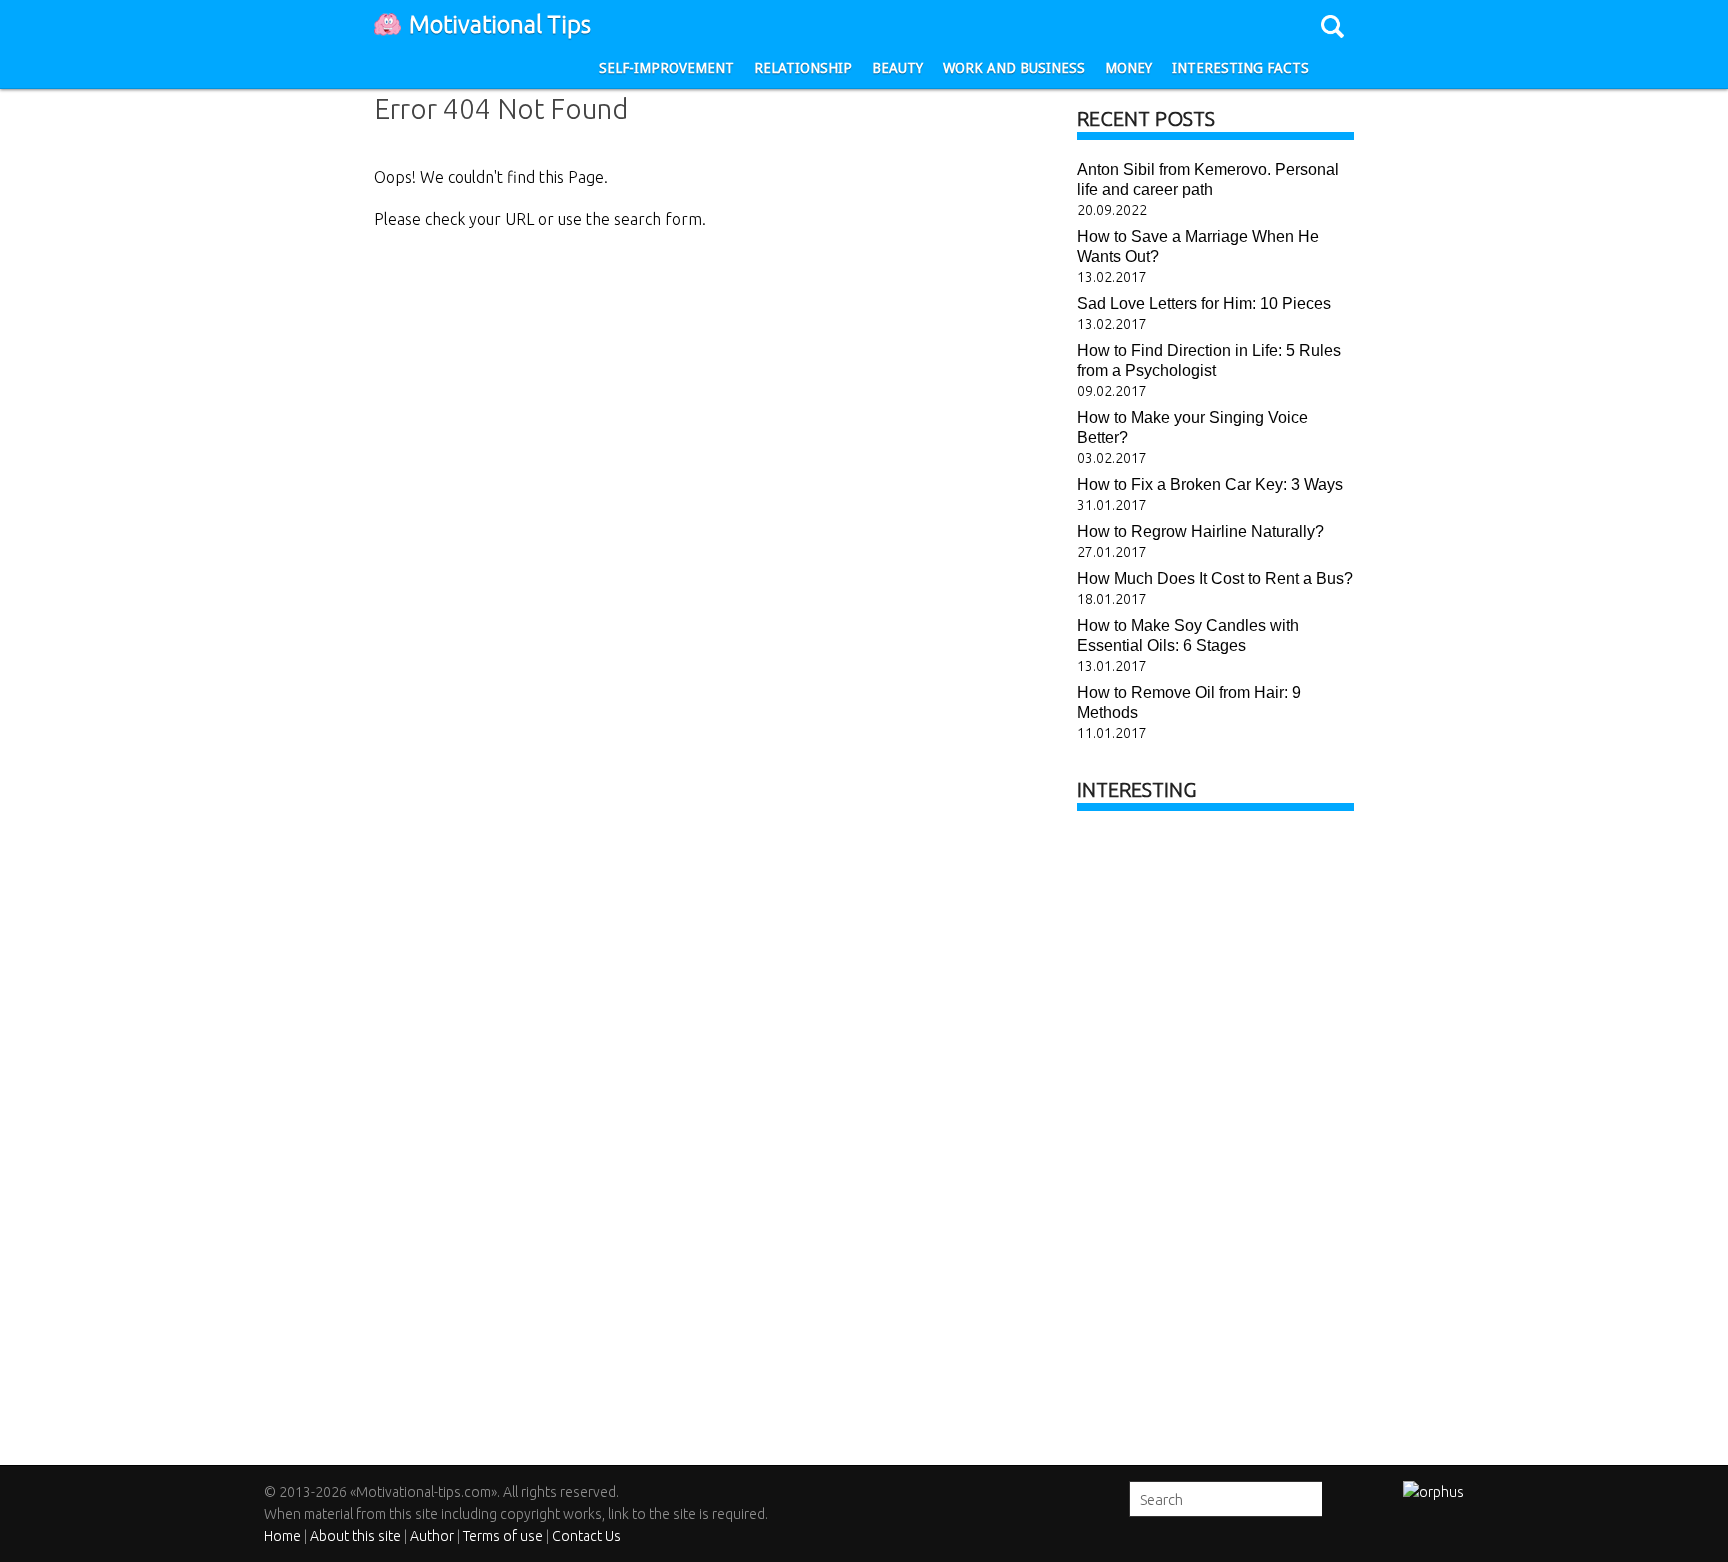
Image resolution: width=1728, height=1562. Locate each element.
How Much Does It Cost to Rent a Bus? (1215, 578)
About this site (355, 1536)
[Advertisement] (1227, 1131)
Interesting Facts (1240, 68)
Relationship (803, 68)
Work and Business (1014, 68)
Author (432, 1536)
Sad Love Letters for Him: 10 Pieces (1204, 303)
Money (1128, 68)
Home (282, 1536)
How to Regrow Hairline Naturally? (1200, 531)
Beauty (897, 68)
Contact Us (586, 1536)
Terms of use (503, 1536)
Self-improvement (666, 68)
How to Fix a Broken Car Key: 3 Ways (1210, 484)
